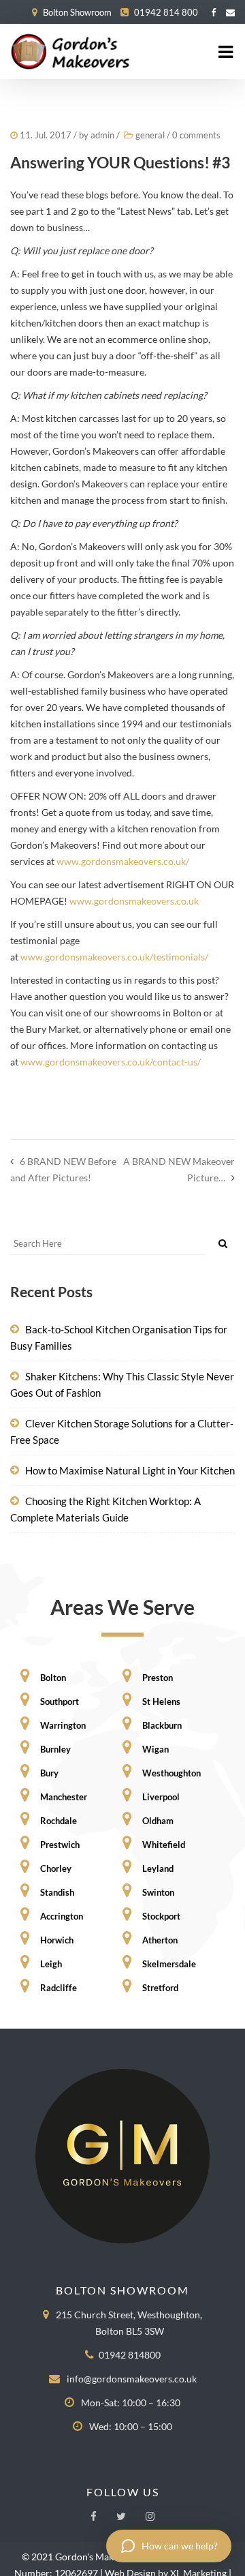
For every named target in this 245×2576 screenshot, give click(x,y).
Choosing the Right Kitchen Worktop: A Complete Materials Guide (105, 1509)
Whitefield (163, 1845)
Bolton (52, 1678)
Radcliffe (58, 1988)
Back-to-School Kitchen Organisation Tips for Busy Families (119, 1337)
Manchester (63, 1797)
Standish (56, 1892)
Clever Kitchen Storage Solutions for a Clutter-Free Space (122, 1431)
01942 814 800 (166, 12)
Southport (59, 1701)
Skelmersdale (168, 1964)
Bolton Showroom (77, 12)
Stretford (159, 1988)
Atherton (159, 1940)
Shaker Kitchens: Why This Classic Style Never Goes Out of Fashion (122, 1384)
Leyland (157, 1868)
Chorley (55, 1868)
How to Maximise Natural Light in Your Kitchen (130, 1470)
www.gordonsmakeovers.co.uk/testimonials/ (114, 957)
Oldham (157, 1821)
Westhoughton (170, 1773)
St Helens (160, 1701)
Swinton (157, 1892)
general (150, 135)
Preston (157, 1678)
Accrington (61, 1916)
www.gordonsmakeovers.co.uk (134, 901)
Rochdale (58, 1821)
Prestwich (59, 1845)
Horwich (56, 1940)
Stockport (160, 1916)
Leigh (50, 1964)
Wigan (154, 1749)
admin (102, 135)
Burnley (54, 1749)
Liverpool (160, 1797)
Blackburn (161, 1725)
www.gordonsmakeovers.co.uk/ (123, 861)
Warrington (62, 1725)
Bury (48, 1773)
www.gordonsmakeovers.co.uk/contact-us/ (111, 1062)
